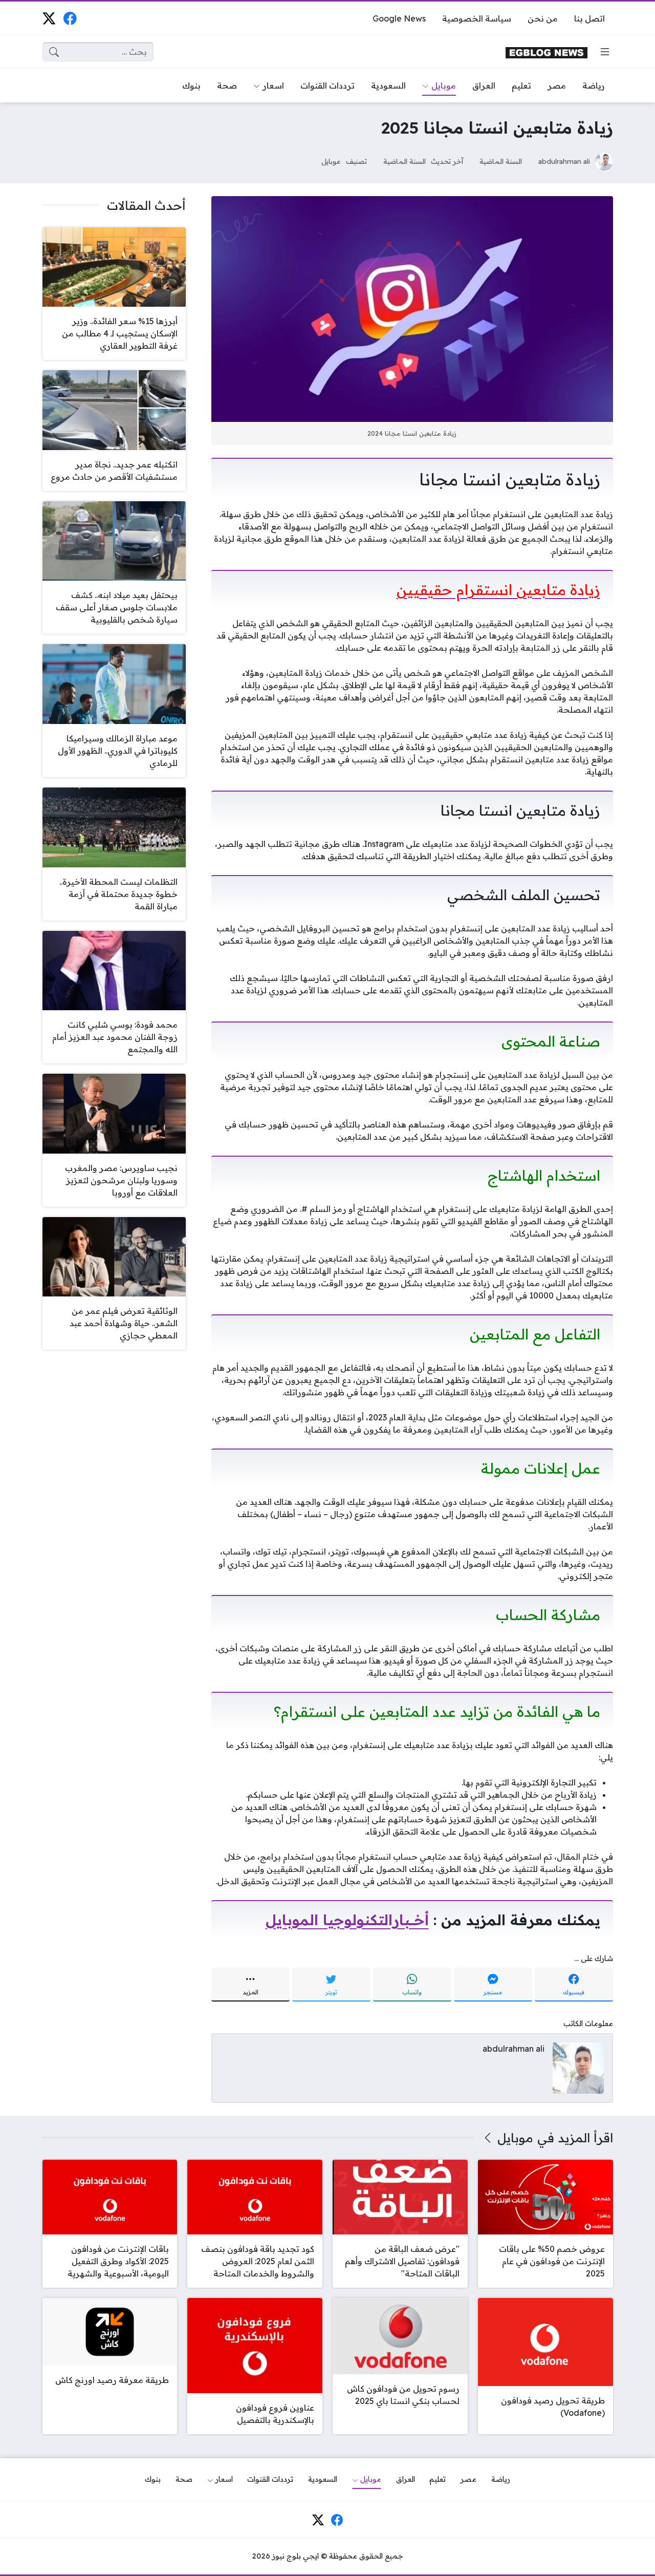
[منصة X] (49, 18)
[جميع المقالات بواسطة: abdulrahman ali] (578, 2067)
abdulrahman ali (564, 161)
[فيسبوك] (70, 18)
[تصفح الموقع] (605, 52)
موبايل (331, 161)
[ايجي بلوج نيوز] (547, 52)
